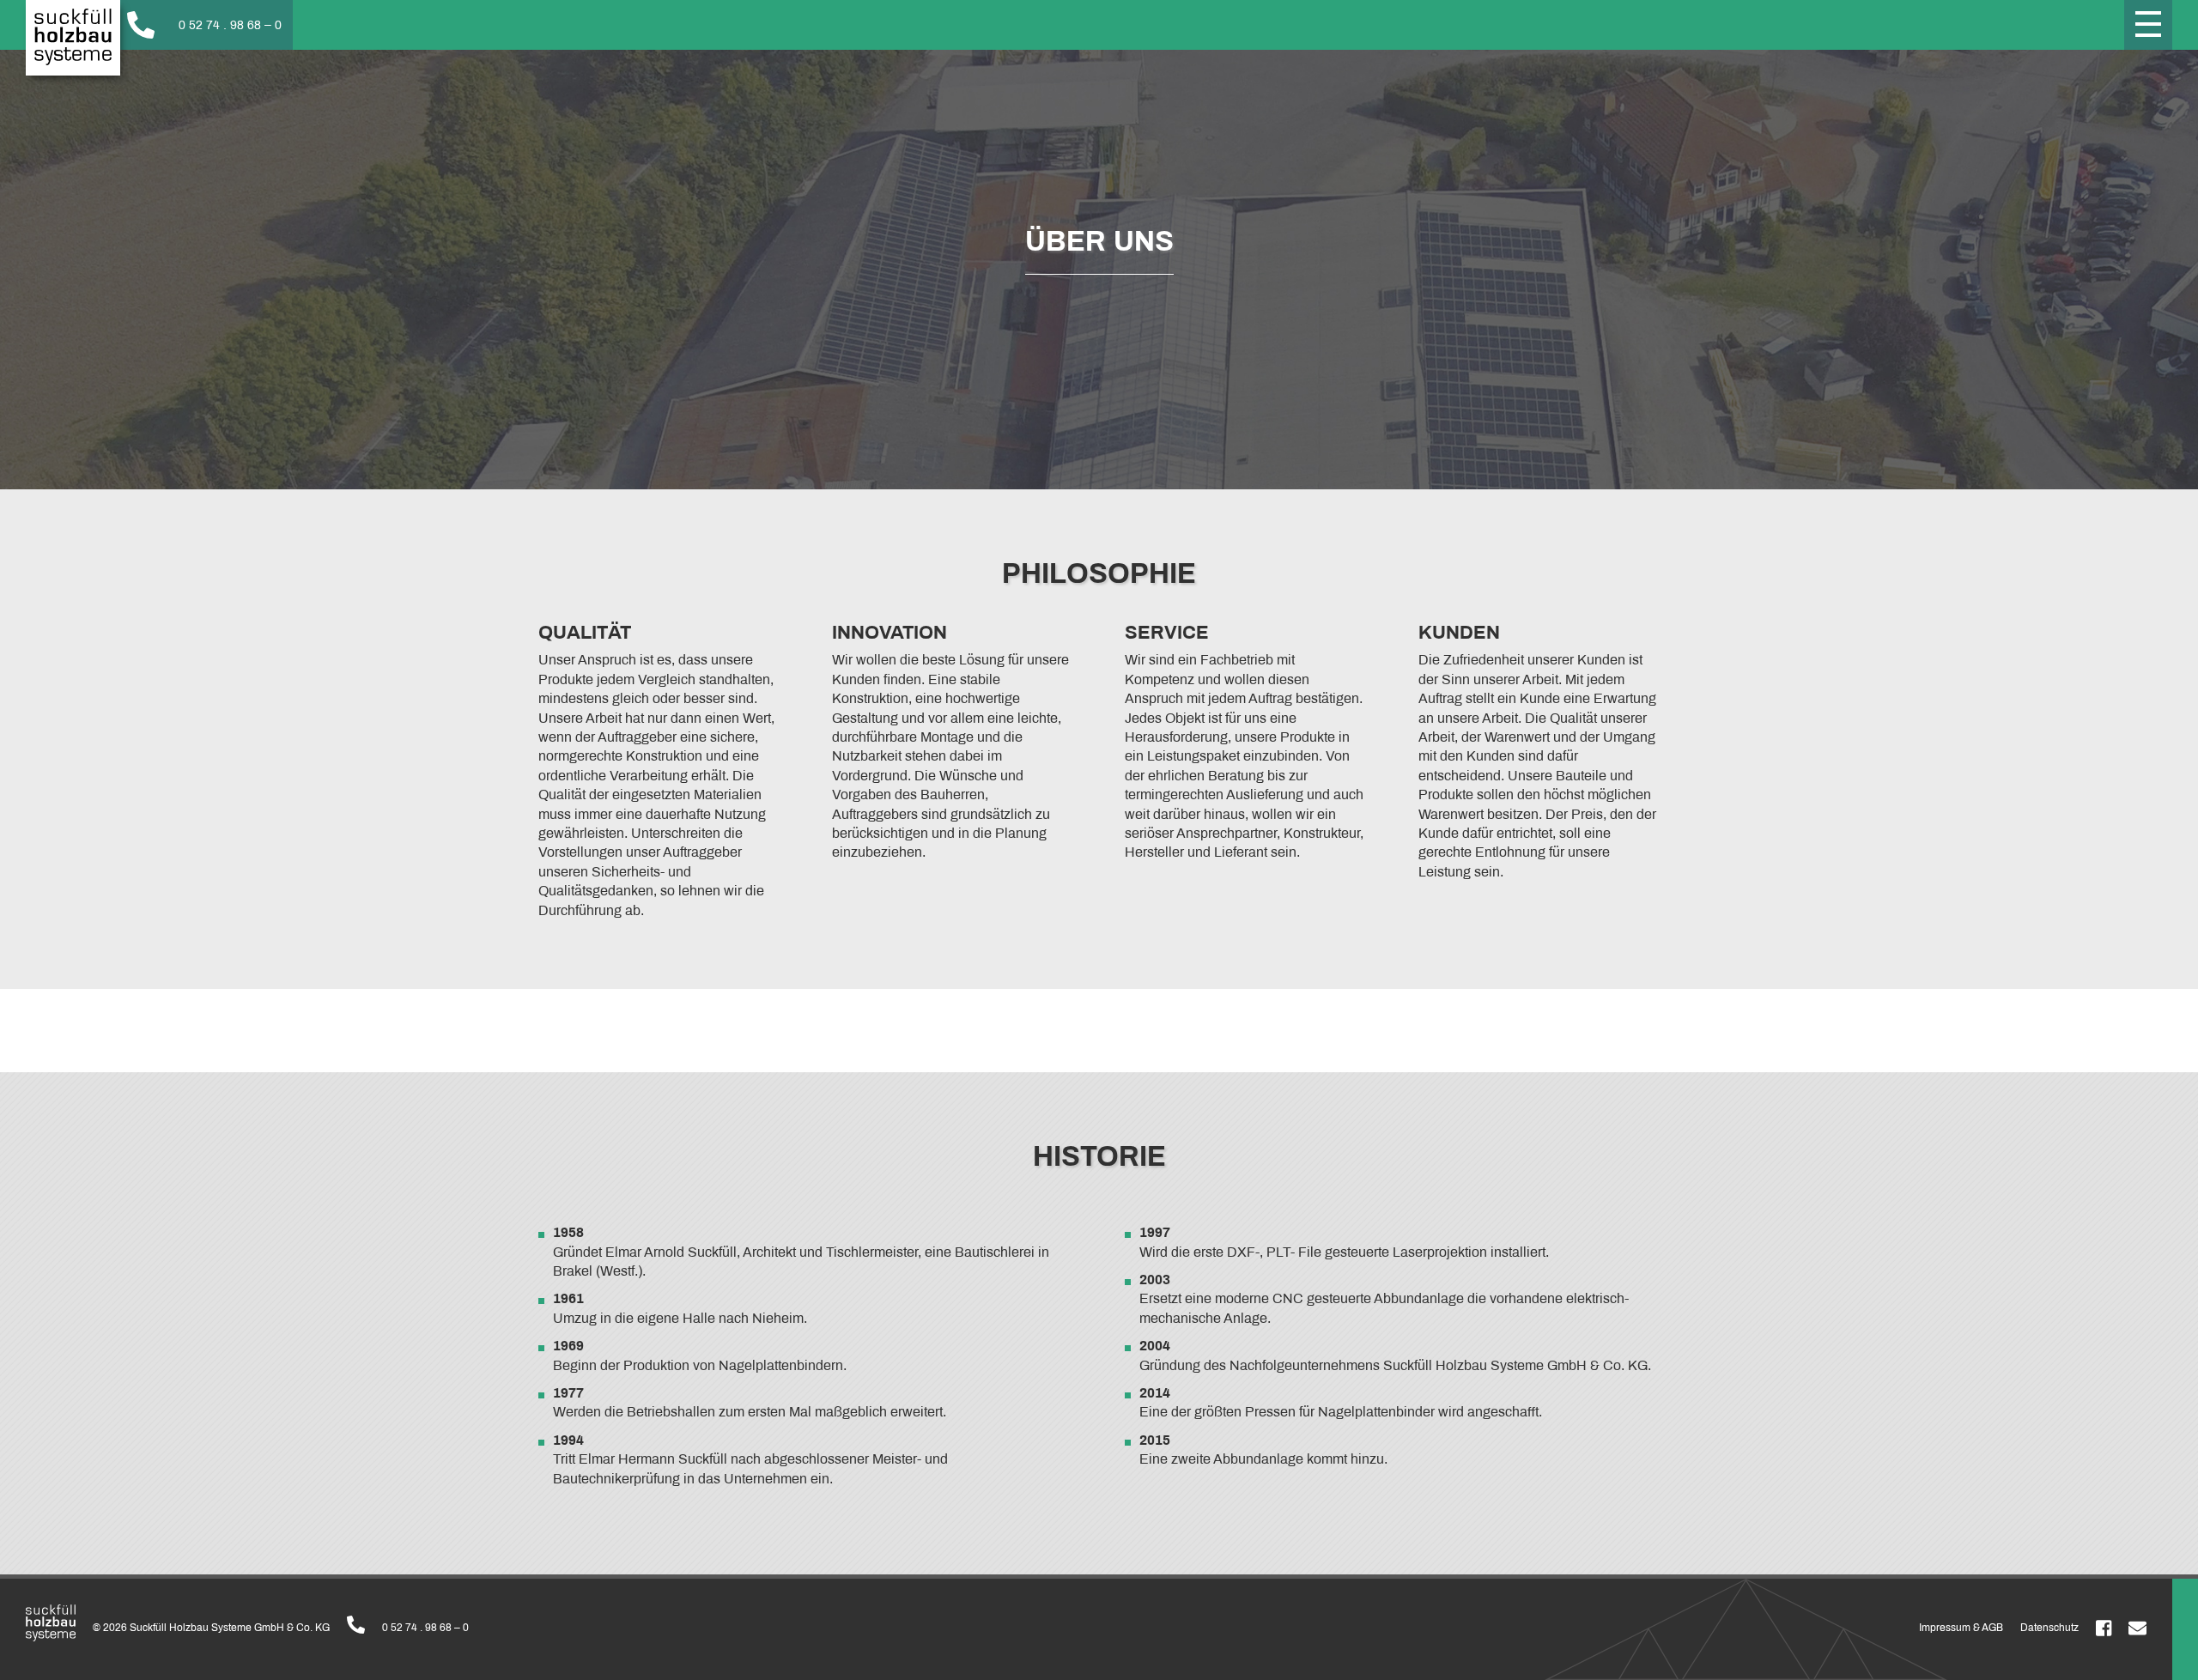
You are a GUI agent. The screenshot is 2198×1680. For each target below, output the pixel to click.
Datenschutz (2049, 1628)
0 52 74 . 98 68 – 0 (425, 1628)
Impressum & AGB (1961, 1628)
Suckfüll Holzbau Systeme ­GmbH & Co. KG (73, 38)
